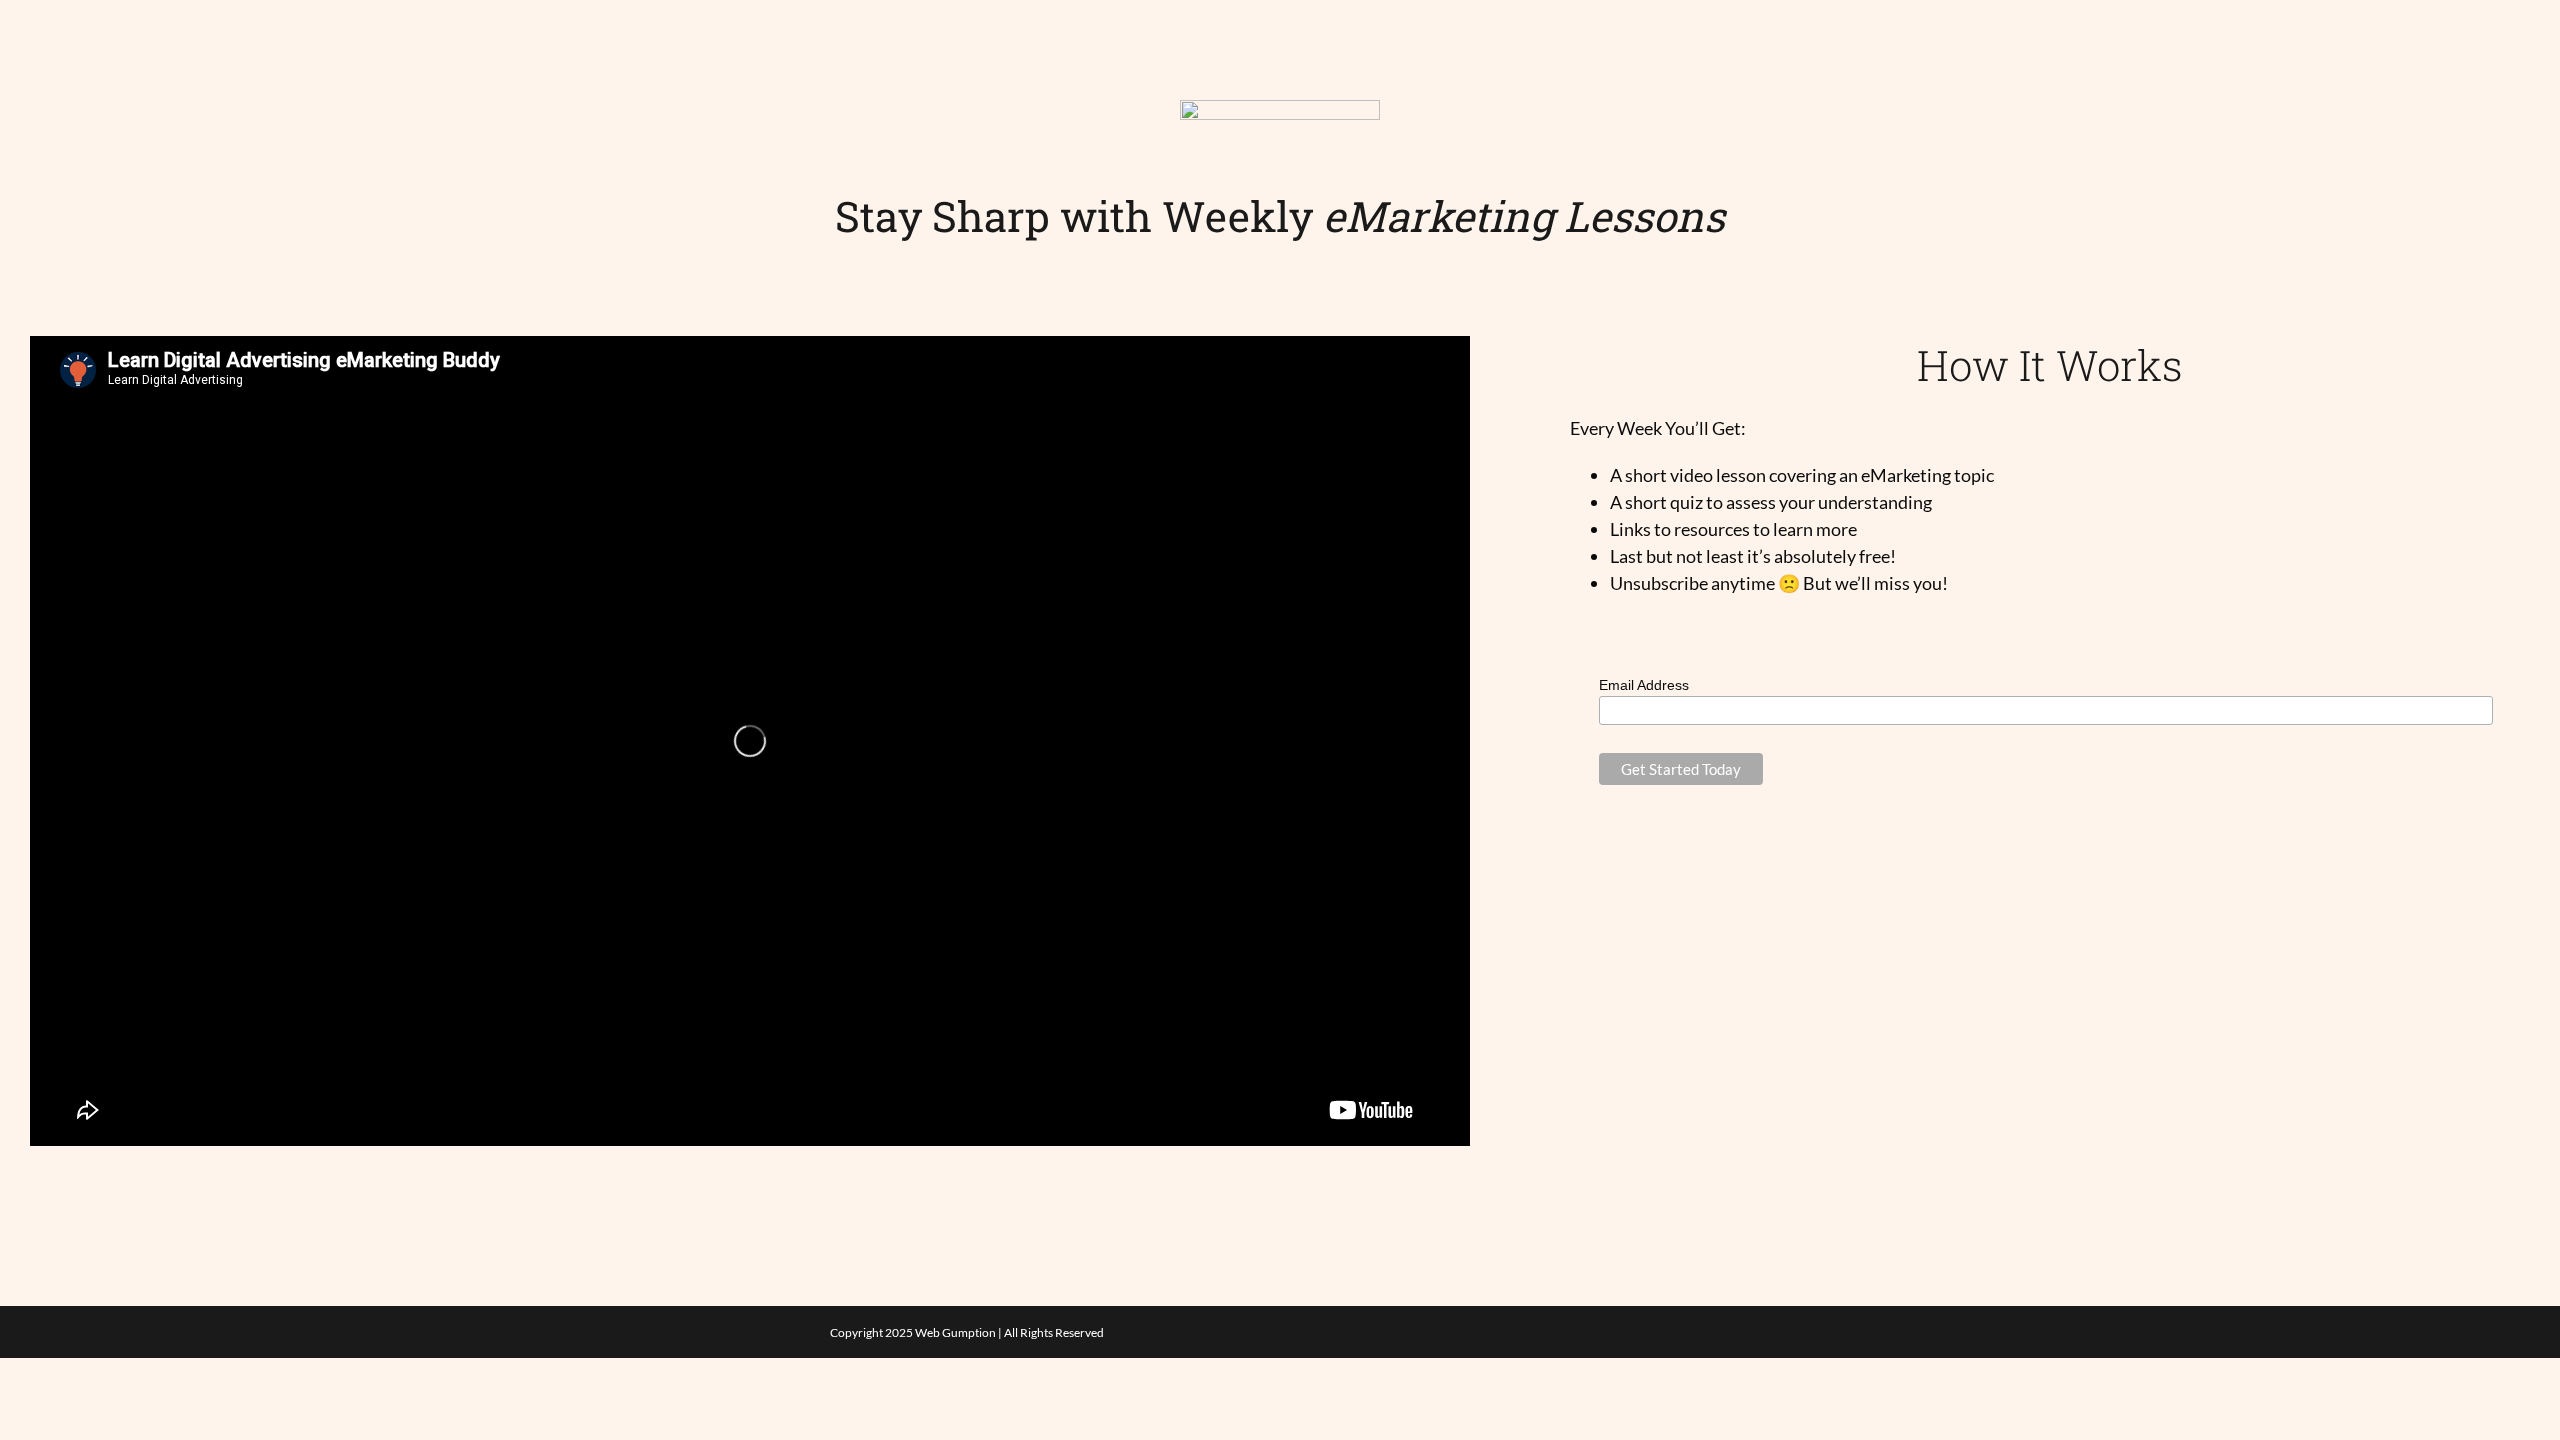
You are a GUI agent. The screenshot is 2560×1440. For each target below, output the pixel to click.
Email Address (1644, 685)
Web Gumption (955, 1332)
